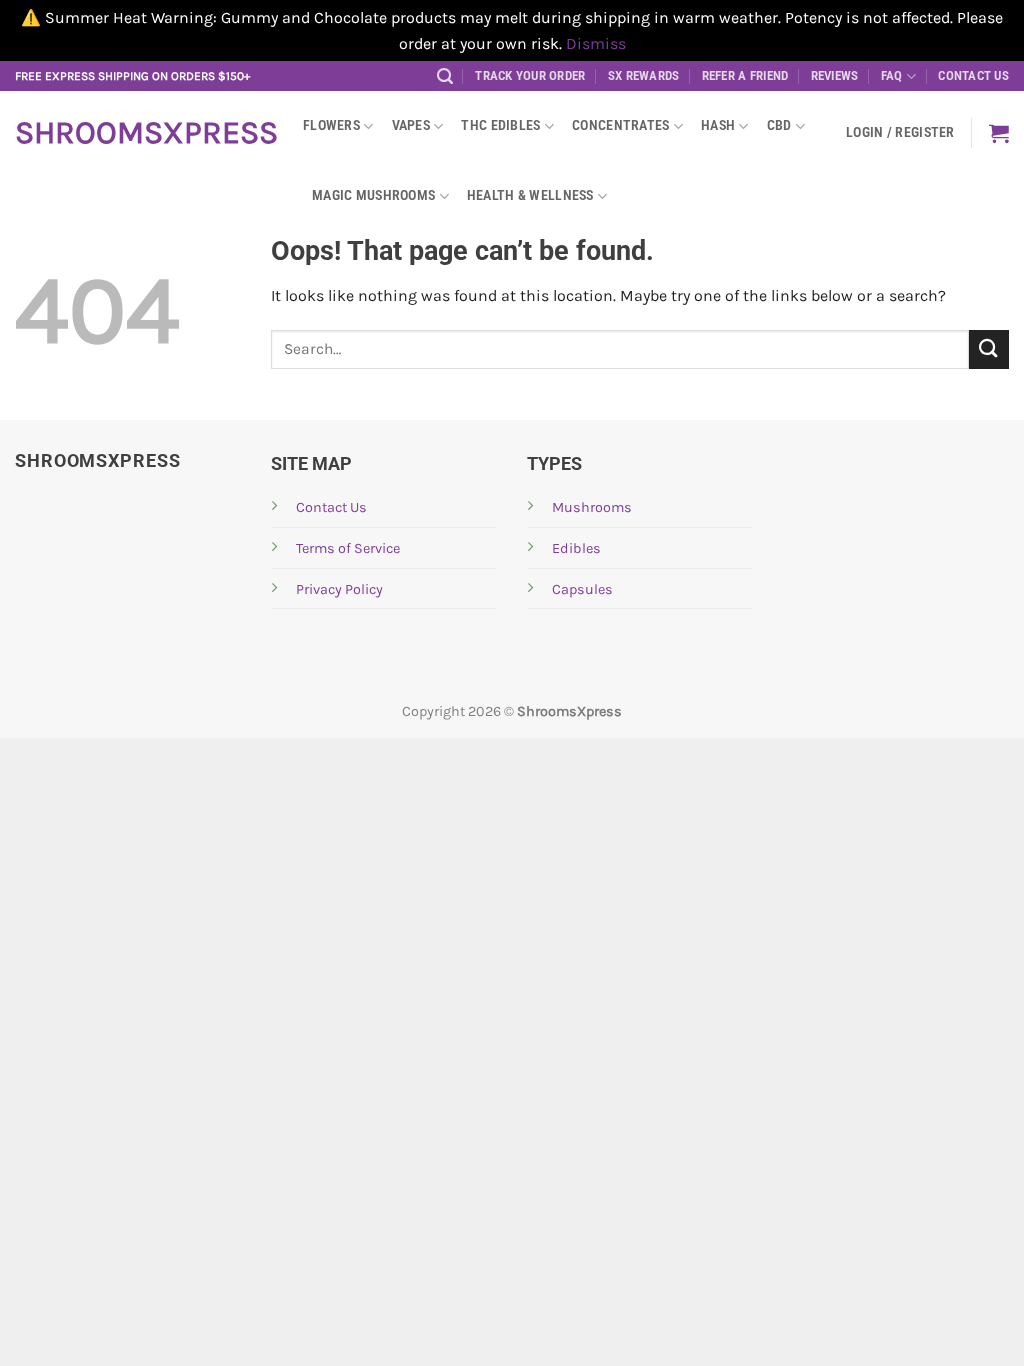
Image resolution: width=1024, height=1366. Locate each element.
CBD (779, 125)
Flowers (331, 125)
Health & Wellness (530, 195)
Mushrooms (592, 507)
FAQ (892, 75)
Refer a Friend (745, 75)
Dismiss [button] (596, 43)
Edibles (576, 548)
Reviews (835, 75)
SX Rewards (644, 75)
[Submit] (989, 349)
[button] (445, 76)
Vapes (411, 125)
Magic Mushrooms (373, 195)
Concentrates (620, 125)
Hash (718, 125)
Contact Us (973, 75)
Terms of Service (348, 548)
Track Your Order (530, 75)
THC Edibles (500, 125)
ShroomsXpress (144, 133)
